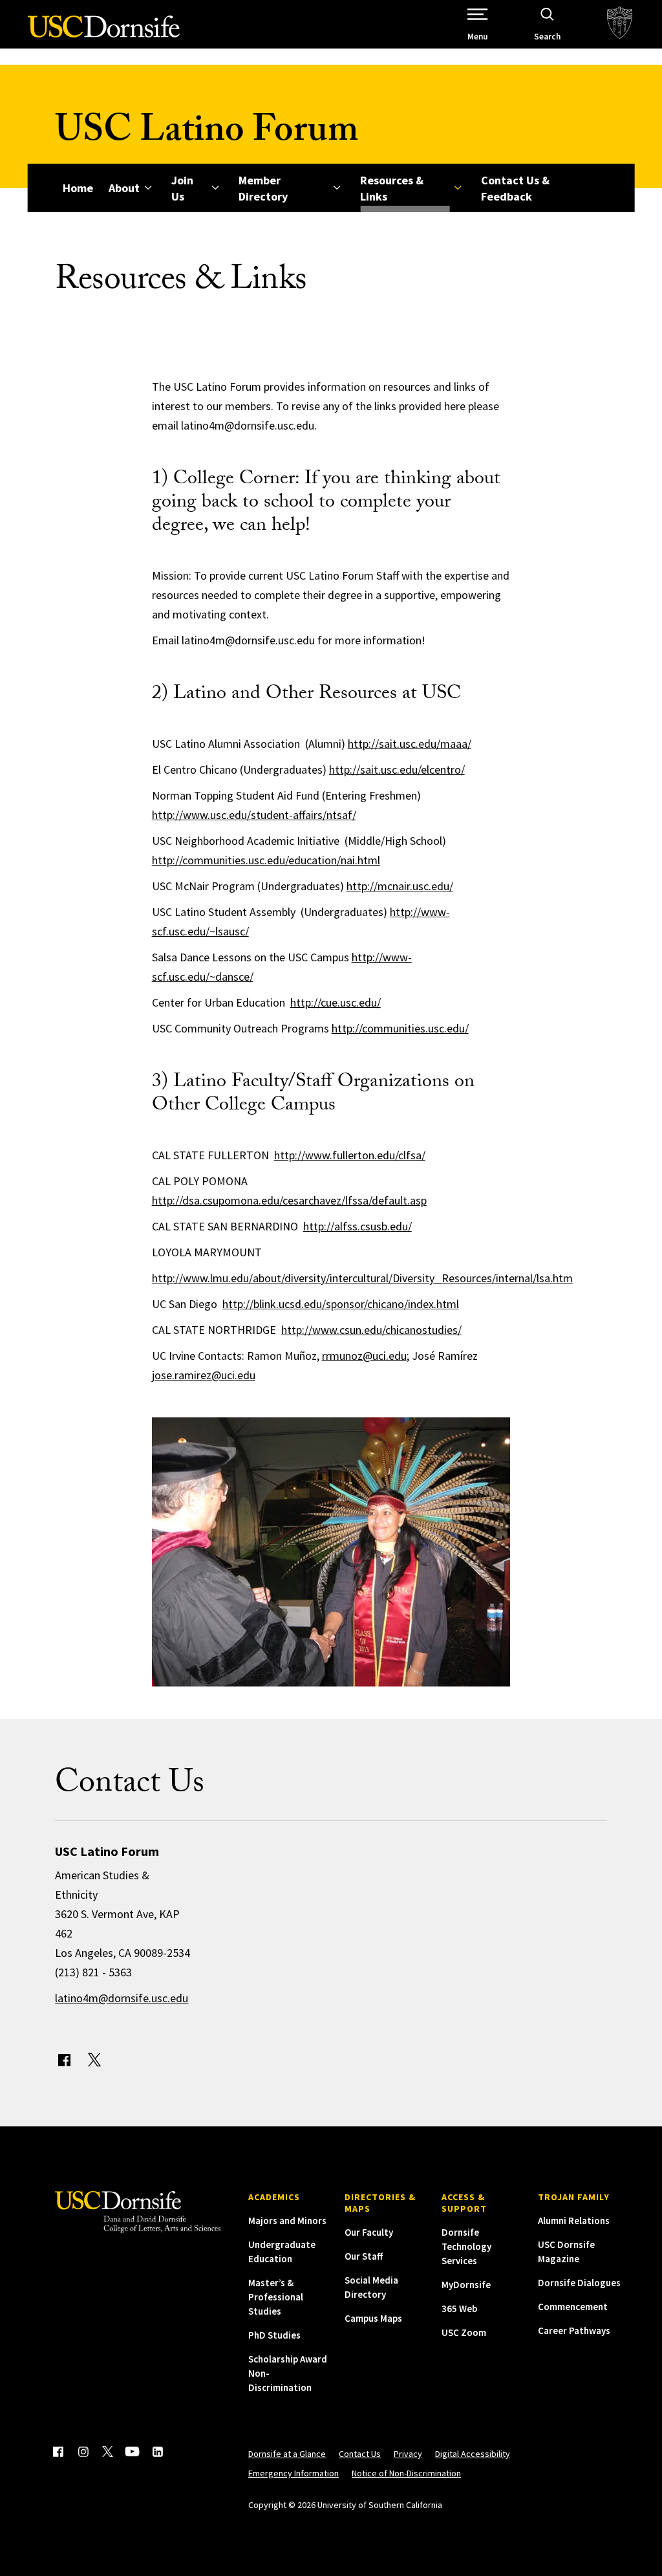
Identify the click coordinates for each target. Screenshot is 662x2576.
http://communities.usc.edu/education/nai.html (266, 860)
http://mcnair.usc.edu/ (400, 886)
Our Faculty (369, 2232)
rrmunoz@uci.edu (364, 1356)
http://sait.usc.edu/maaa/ (410, 744)
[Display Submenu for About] (148, 188)
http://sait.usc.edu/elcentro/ (397, 770)
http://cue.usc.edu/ (336, 1002)
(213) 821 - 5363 (93, 1972)
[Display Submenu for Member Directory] (336, 188)
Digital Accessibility (473, 2454)
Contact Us (360, 2454)
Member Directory (263, 188)
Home (78, 188)
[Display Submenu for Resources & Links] (457, 188)
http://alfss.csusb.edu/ (358, 1226)
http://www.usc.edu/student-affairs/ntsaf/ (254, 815)
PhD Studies (274, 2335)
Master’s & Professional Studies (276, 2297)
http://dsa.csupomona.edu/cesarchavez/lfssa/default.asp (289, 1200)
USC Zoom (464, 2332)
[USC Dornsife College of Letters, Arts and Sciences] (104, 34)
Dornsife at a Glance (287, 2454)
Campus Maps (373, 2318)
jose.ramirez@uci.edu (204, 1375)
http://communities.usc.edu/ (400, 1028)
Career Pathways (574, 2330)
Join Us (182, 188)
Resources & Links (392, 188)
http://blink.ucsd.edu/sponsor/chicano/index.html (341, 1304)
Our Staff (364, 2256)
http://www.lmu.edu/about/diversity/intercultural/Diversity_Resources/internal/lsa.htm (362, 1278)
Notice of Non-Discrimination (406, 2473)
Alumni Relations (574, 2221)
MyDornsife (466, 2285)
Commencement (573, 2307)
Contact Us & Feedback (515, 188)
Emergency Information (294, 2473)
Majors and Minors (287, 2221)
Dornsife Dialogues (579, 2283)
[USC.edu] (620, 24)
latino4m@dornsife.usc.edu (122, 1998)
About (124, 188)
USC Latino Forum (207, 134)
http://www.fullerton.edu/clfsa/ (350, 1155)
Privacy (408, 2454)
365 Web (459, 2309)
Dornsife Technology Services (466, 2246)
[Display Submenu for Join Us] (215, 188)
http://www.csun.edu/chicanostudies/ (371, 1330)
